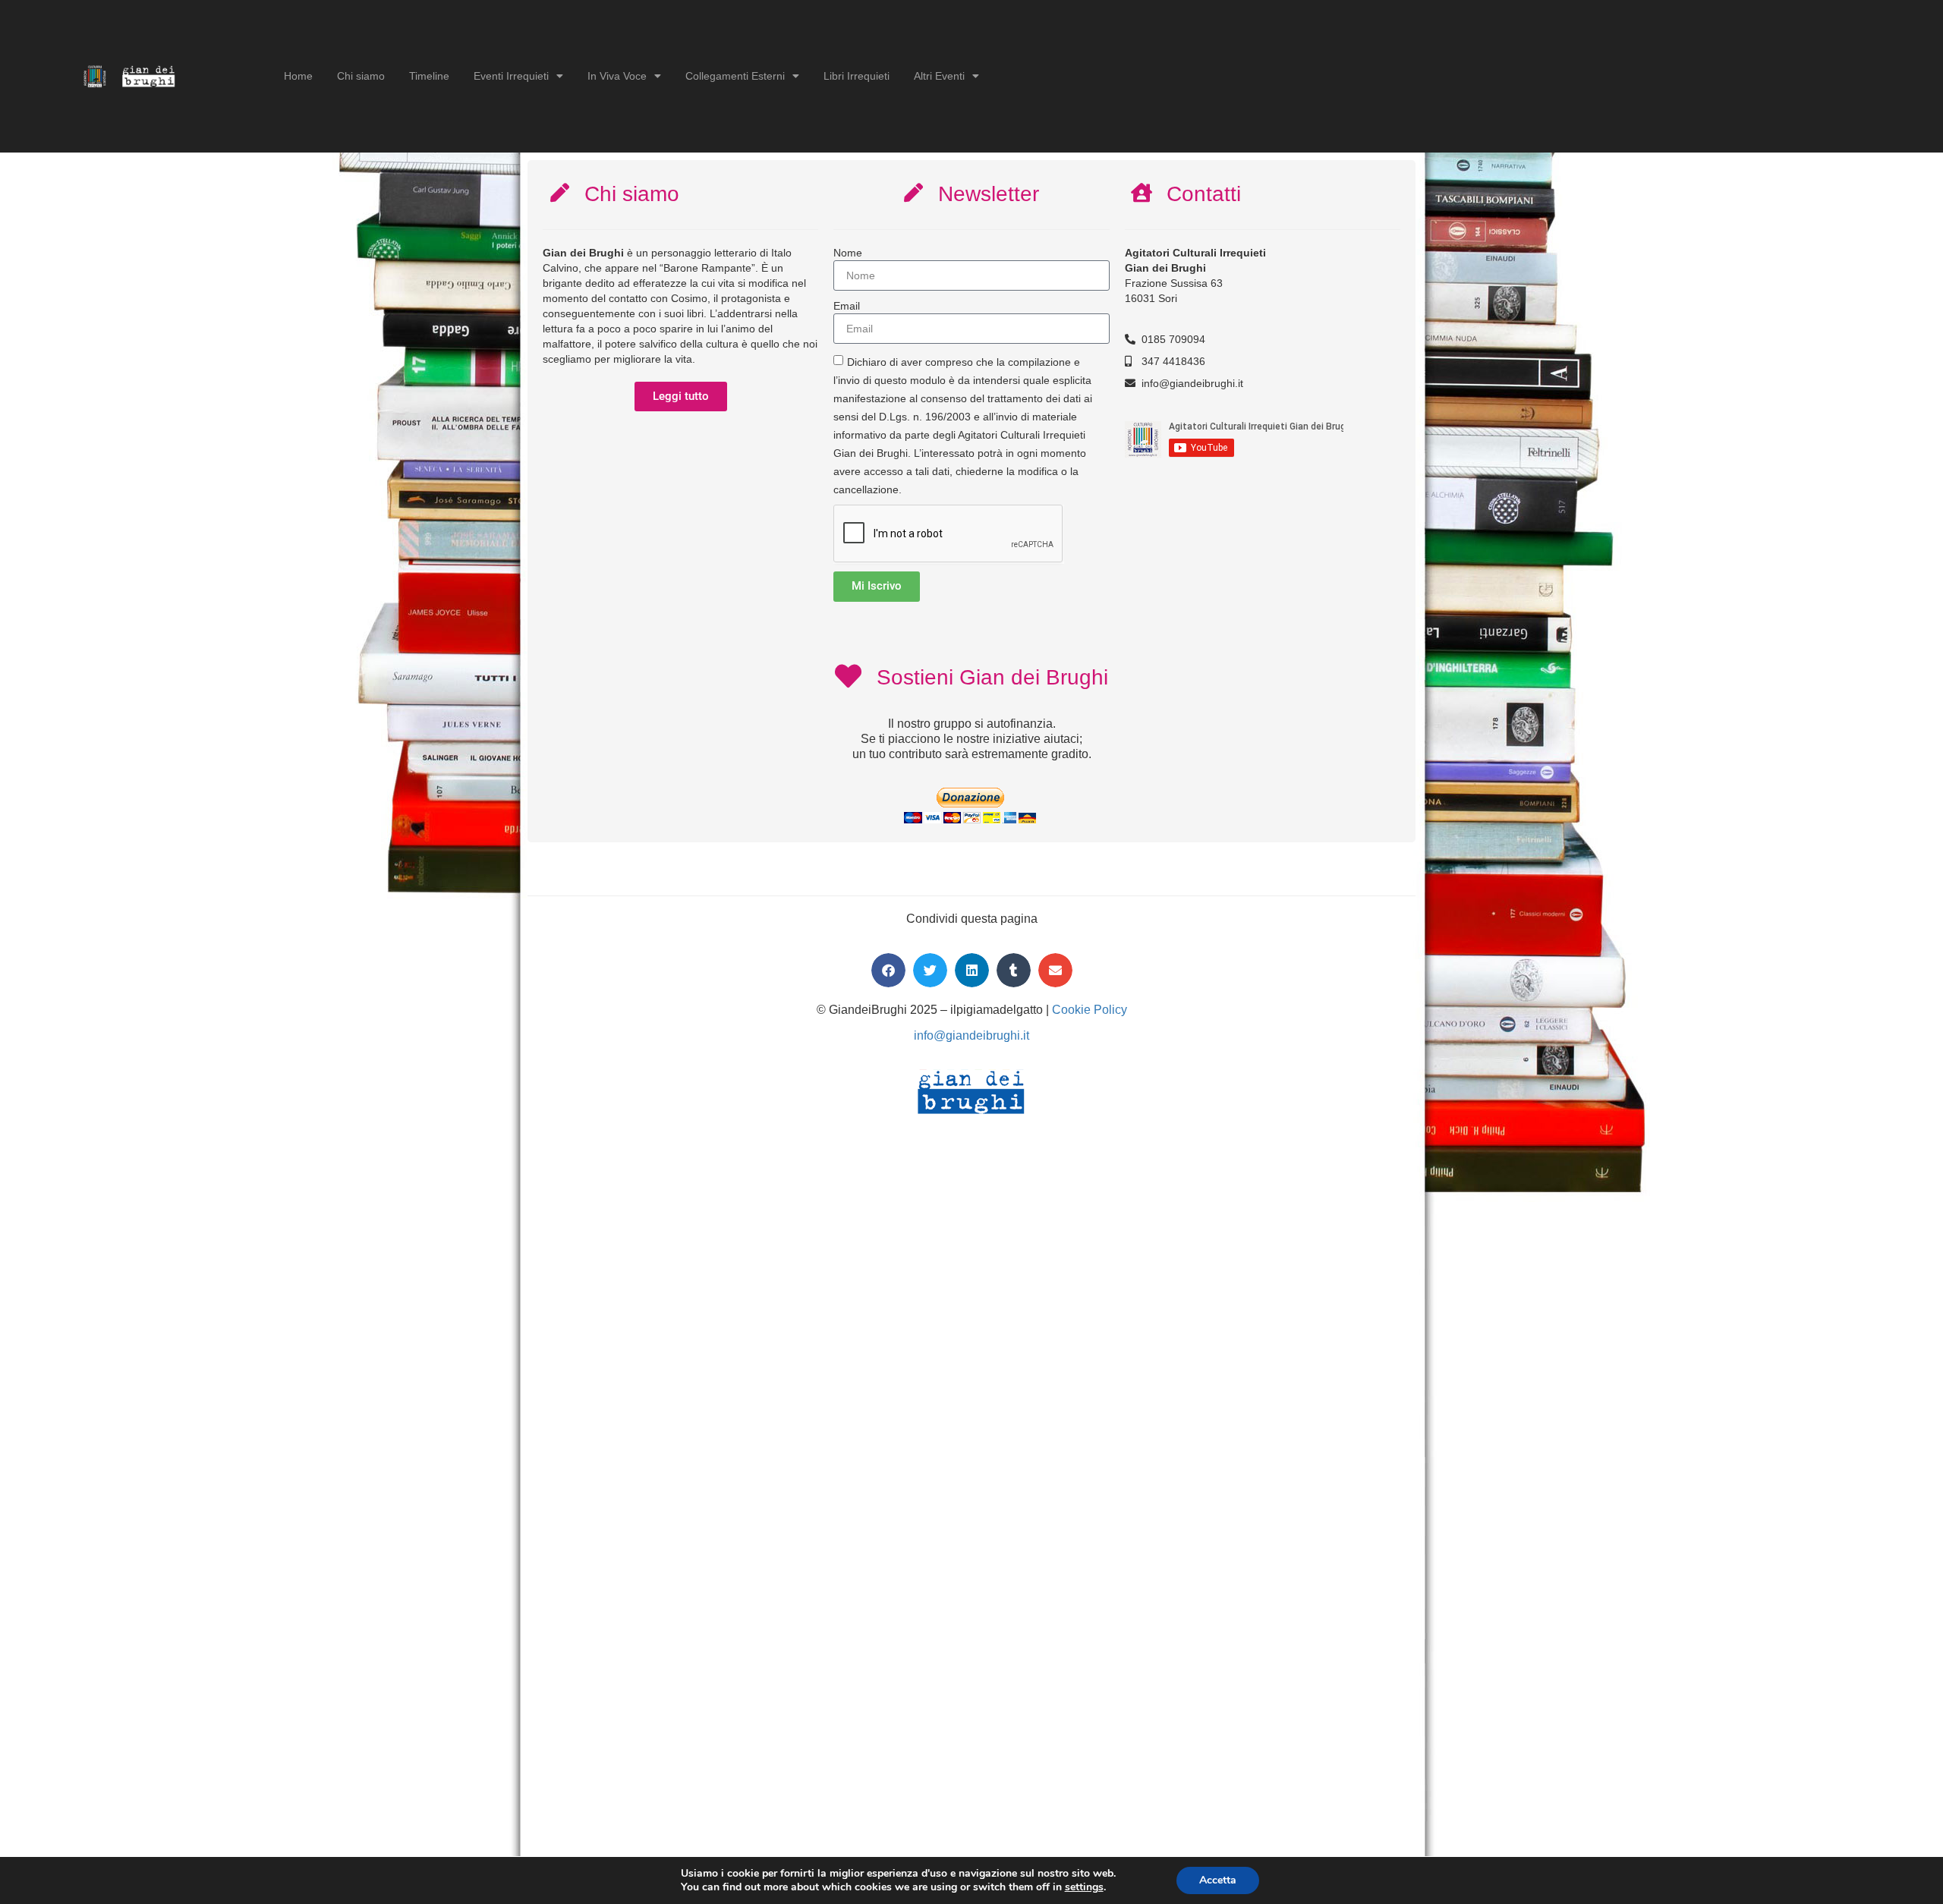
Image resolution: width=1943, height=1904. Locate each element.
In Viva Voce (617, 76)
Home (298, 76)
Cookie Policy (1090, 1010)
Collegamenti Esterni (735, 76)
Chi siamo (361, 76)
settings (1084, 1887)
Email (847, 306)
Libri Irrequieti (857, 76)
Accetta (1218, 1880)
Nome (848, 253)
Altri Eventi (939, 76)
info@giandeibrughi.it (971, 1035)
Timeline (429, 76)
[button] (888, 970)
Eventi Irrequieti (511, 76)
